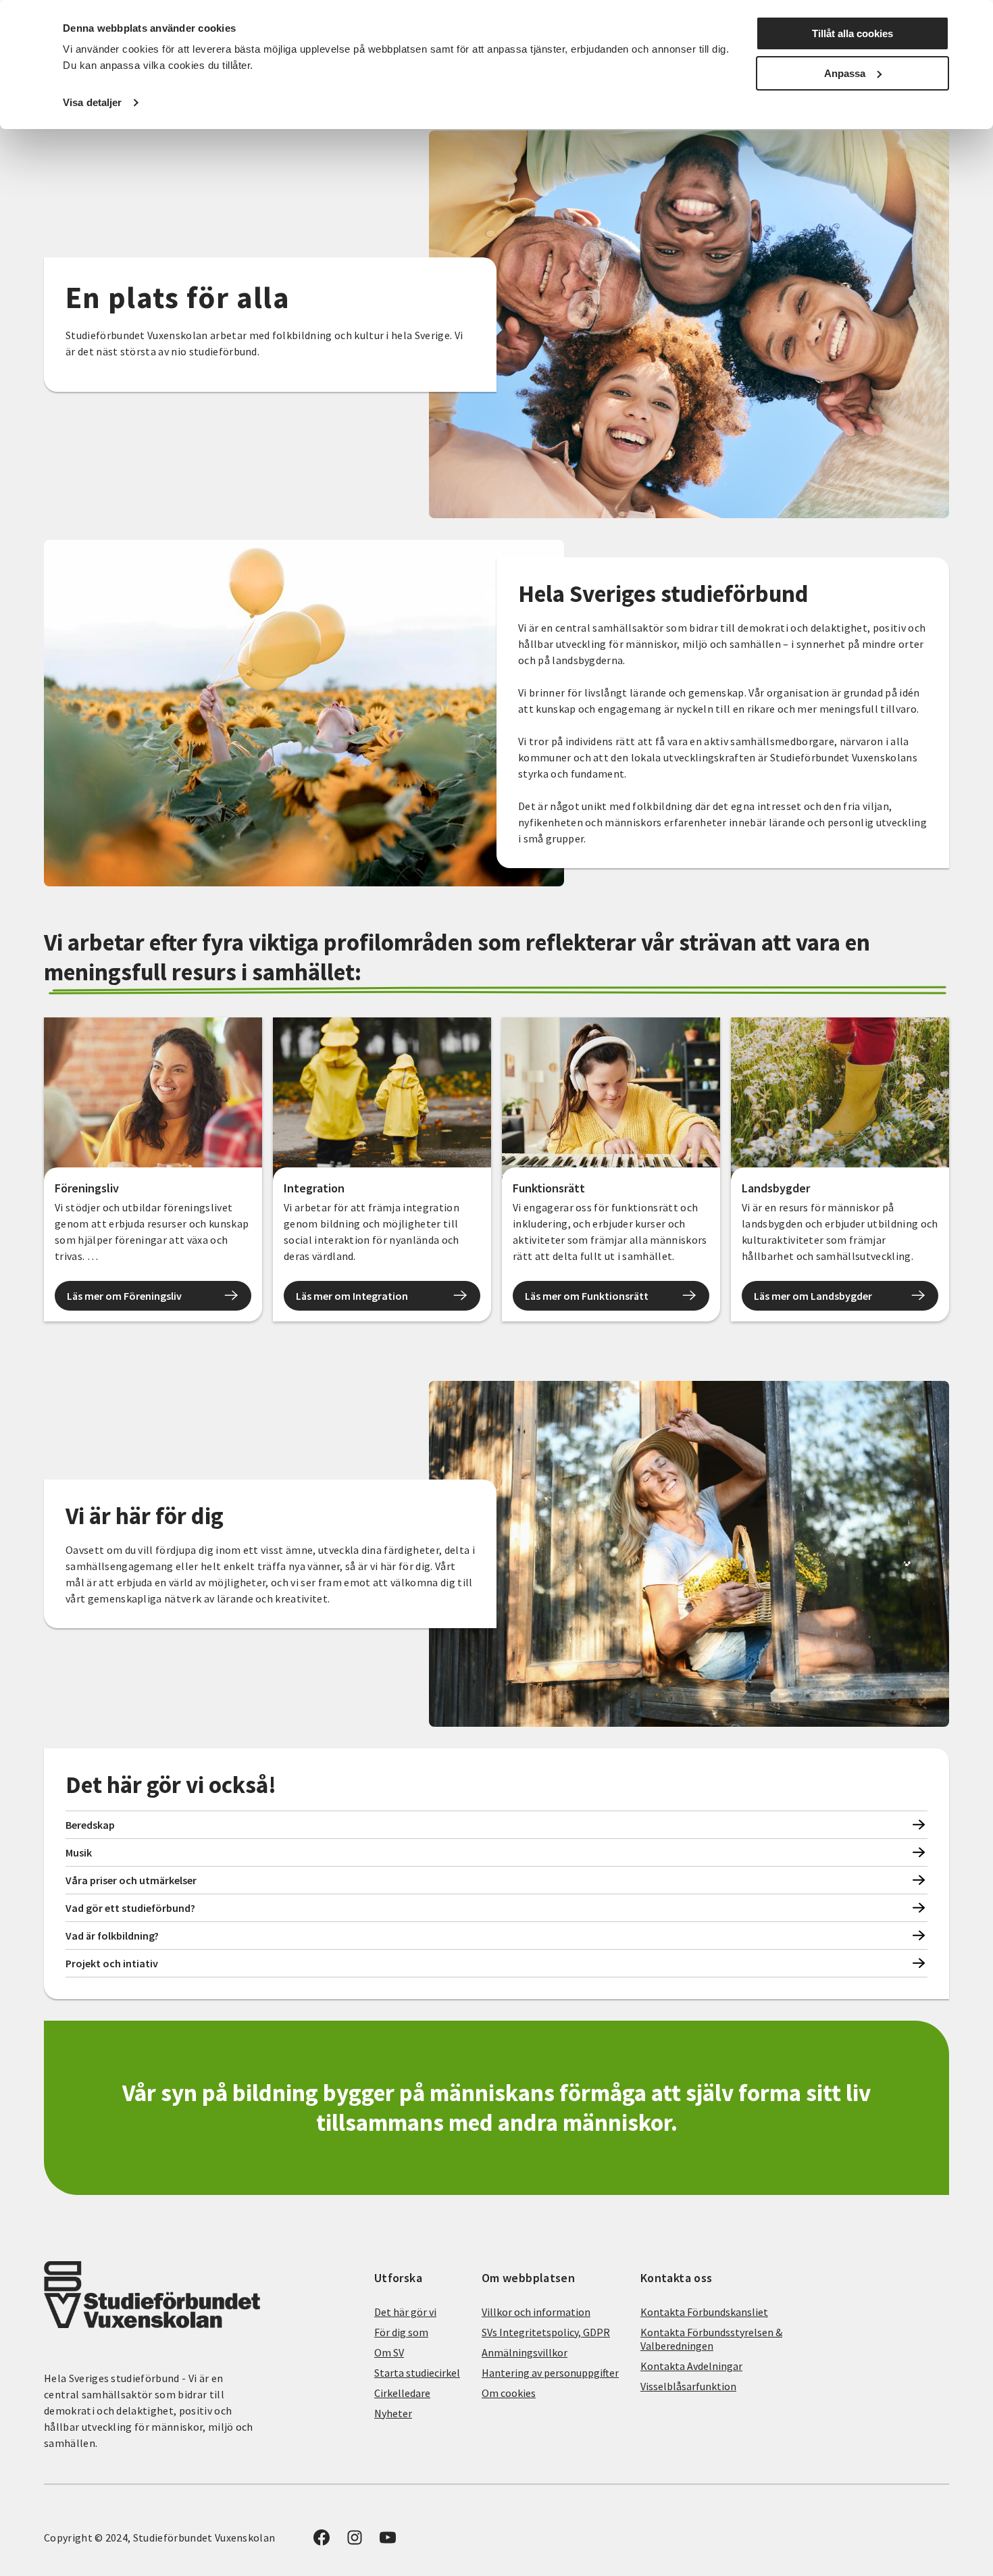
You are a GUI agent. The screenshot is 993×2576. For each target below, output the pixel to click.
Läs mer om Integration (352, 1296)
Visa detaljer (92, 102)
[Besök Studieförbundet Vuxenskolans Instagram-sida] (355, 2542)
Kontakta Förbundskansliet (704, 2312)
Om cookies (509, 2393)
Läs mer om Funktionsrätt (587, 1296)
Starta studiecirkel (417, 2373)
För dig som (401, 2332)
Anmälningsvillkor (525, 2352)
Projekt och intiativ (112, 1963)
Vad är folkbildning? (112, 1936)
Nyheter (393, 2413)
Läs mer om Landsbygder (813, 1296)
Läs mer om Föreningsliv (124, 1296)
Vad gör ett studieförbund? (130, 1908)
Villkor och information (536, 2312)
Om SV (389, 2352)
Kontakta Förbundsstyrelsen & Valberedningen (711, 2339)
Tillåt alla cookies (852, 33)
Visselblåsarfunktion (688, 2386)
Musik (79, 1852)
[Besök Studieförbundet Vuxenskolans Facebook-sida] (322, 2542)
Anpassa (845, 73)
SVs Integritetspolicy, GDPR (546, 2332)
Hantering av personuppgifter (550, 2373)
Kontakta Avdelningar (691, 2366)
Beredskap (90, 1825)
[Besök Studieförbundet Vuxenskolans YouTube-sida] (388, 2542)
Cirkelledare (402, 2393)
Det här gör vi (405, 2312)
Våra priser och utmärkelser (131, 1880)
